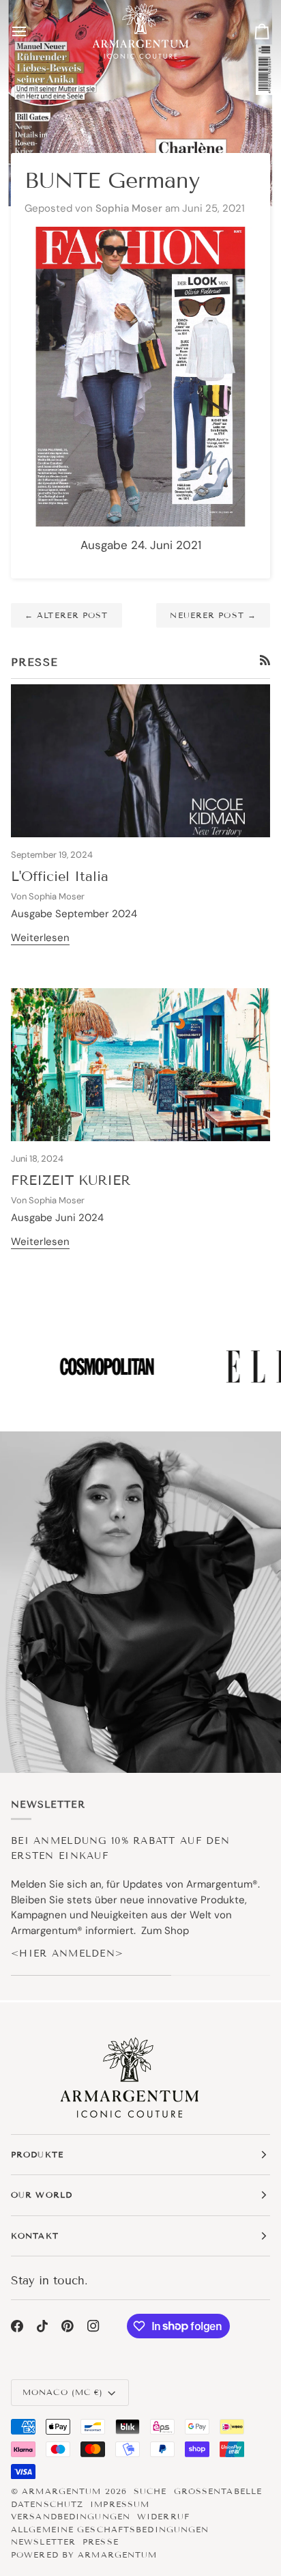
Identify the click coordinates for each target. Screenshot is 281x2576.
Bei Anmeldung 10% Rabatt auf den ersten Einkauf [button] (120, 1848)
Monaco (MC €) (63, 2392)
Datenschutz (47, 2504)
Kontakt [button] (35, 2236)
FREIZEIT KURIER (71, 1180)
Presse (101, 2542)
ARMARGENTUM (61, 2491)
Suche (150, 2491)
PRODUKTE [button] (37, 2154)
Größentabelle (218, 2491)
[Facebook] (17, 2326)
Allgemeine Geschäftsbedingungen (110, 2529)
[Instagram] (93, 2326)
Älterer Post (66, 615)
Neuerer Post (213, 615)
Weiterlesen (40, 938)
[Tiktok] (42, 2326)
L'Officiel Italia (60, 876)
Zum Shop (165, 1931)
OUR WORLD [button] (42, 2195)
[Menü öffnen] (31, 31)
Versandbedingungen (71, 2516)
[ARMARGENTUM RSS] (265, 660)
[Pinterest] (68, 2326)
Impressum (120, 2504)
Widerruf (163, 2516)
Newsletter (43, 2542)
